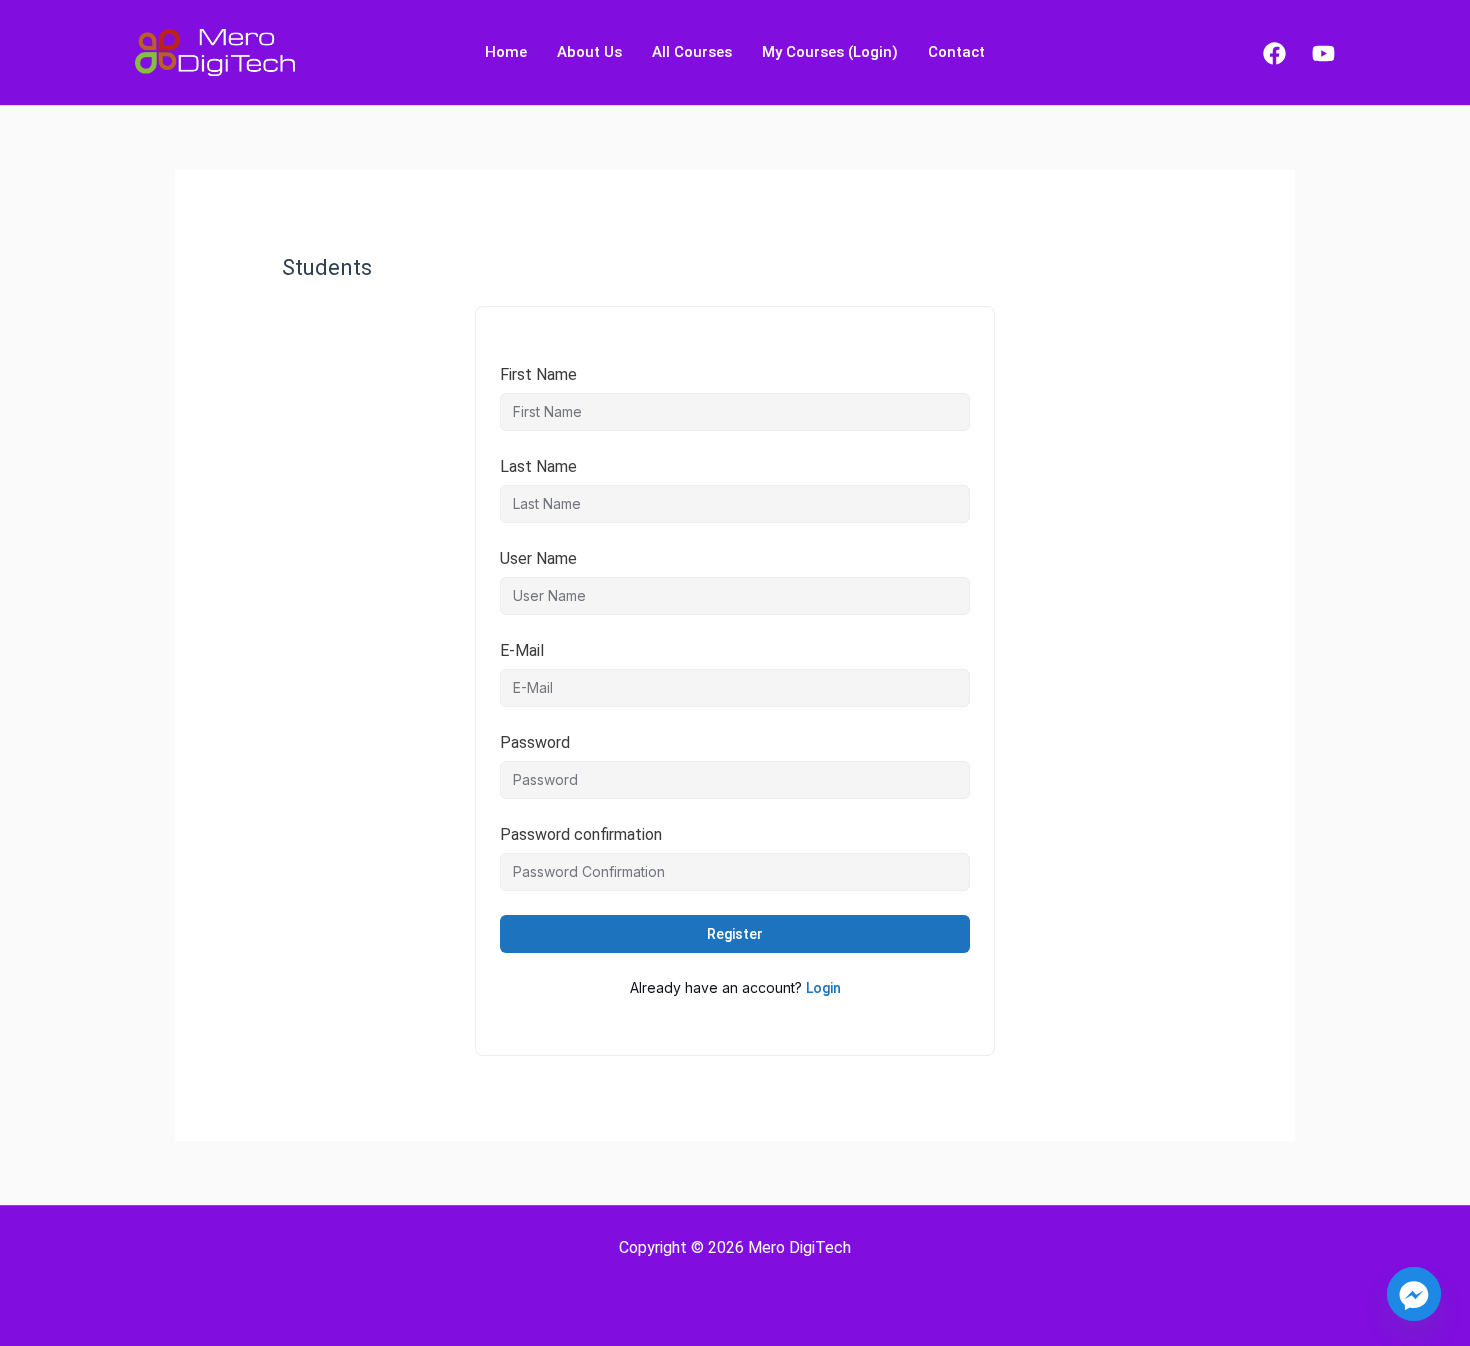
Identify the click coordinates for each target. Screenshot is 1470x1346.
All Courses (692, 52)
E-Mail (522, 650)
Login (823, 988)
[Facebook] (1274, 53)
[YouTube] (1323, 53)
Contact (956, 52)
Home (506, 52)
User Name (538, 558)
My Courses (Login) (830, 52)
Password (535, 742)
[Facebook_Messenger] (1414, 1294)
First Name (538, 374)
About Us (589, 52)
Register (735, 934)
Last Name (538, 466)
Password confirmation (581, 834)
